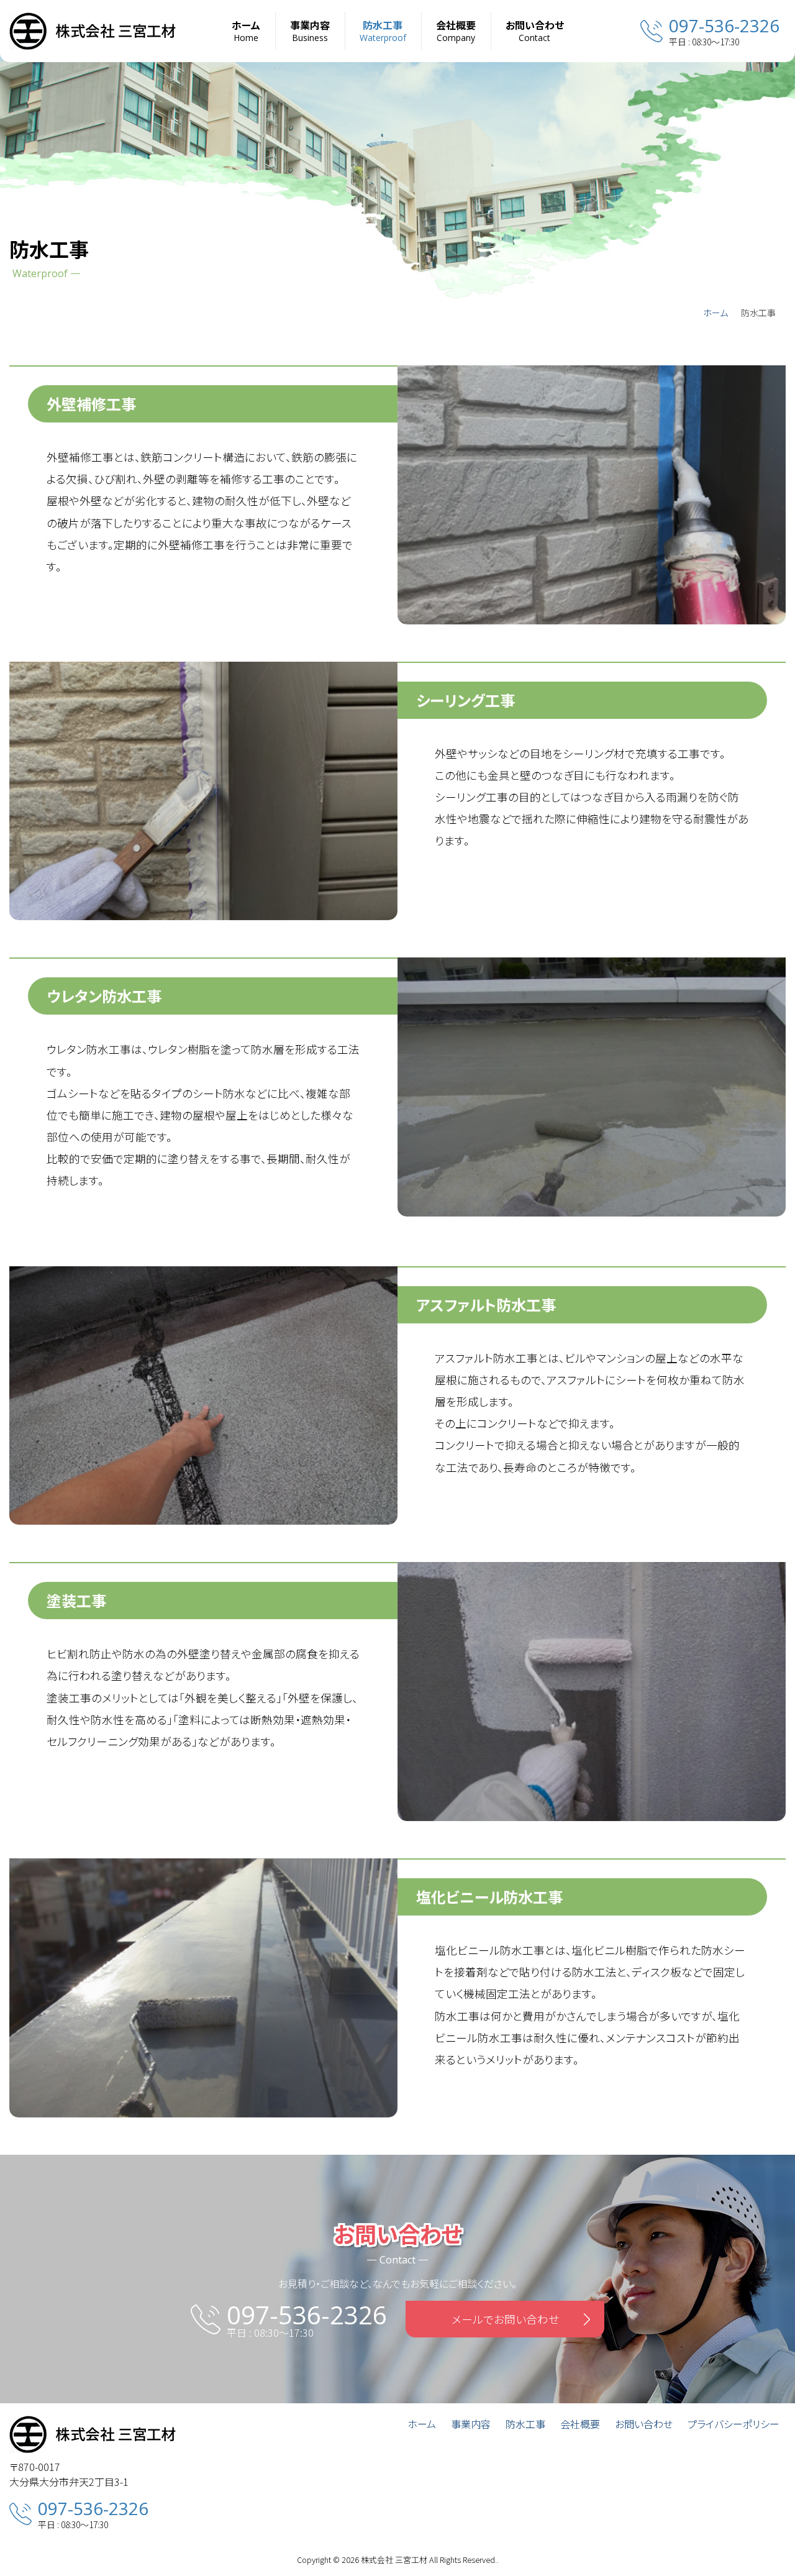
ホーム (715, 313)
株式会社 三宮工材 (394, 2560)
